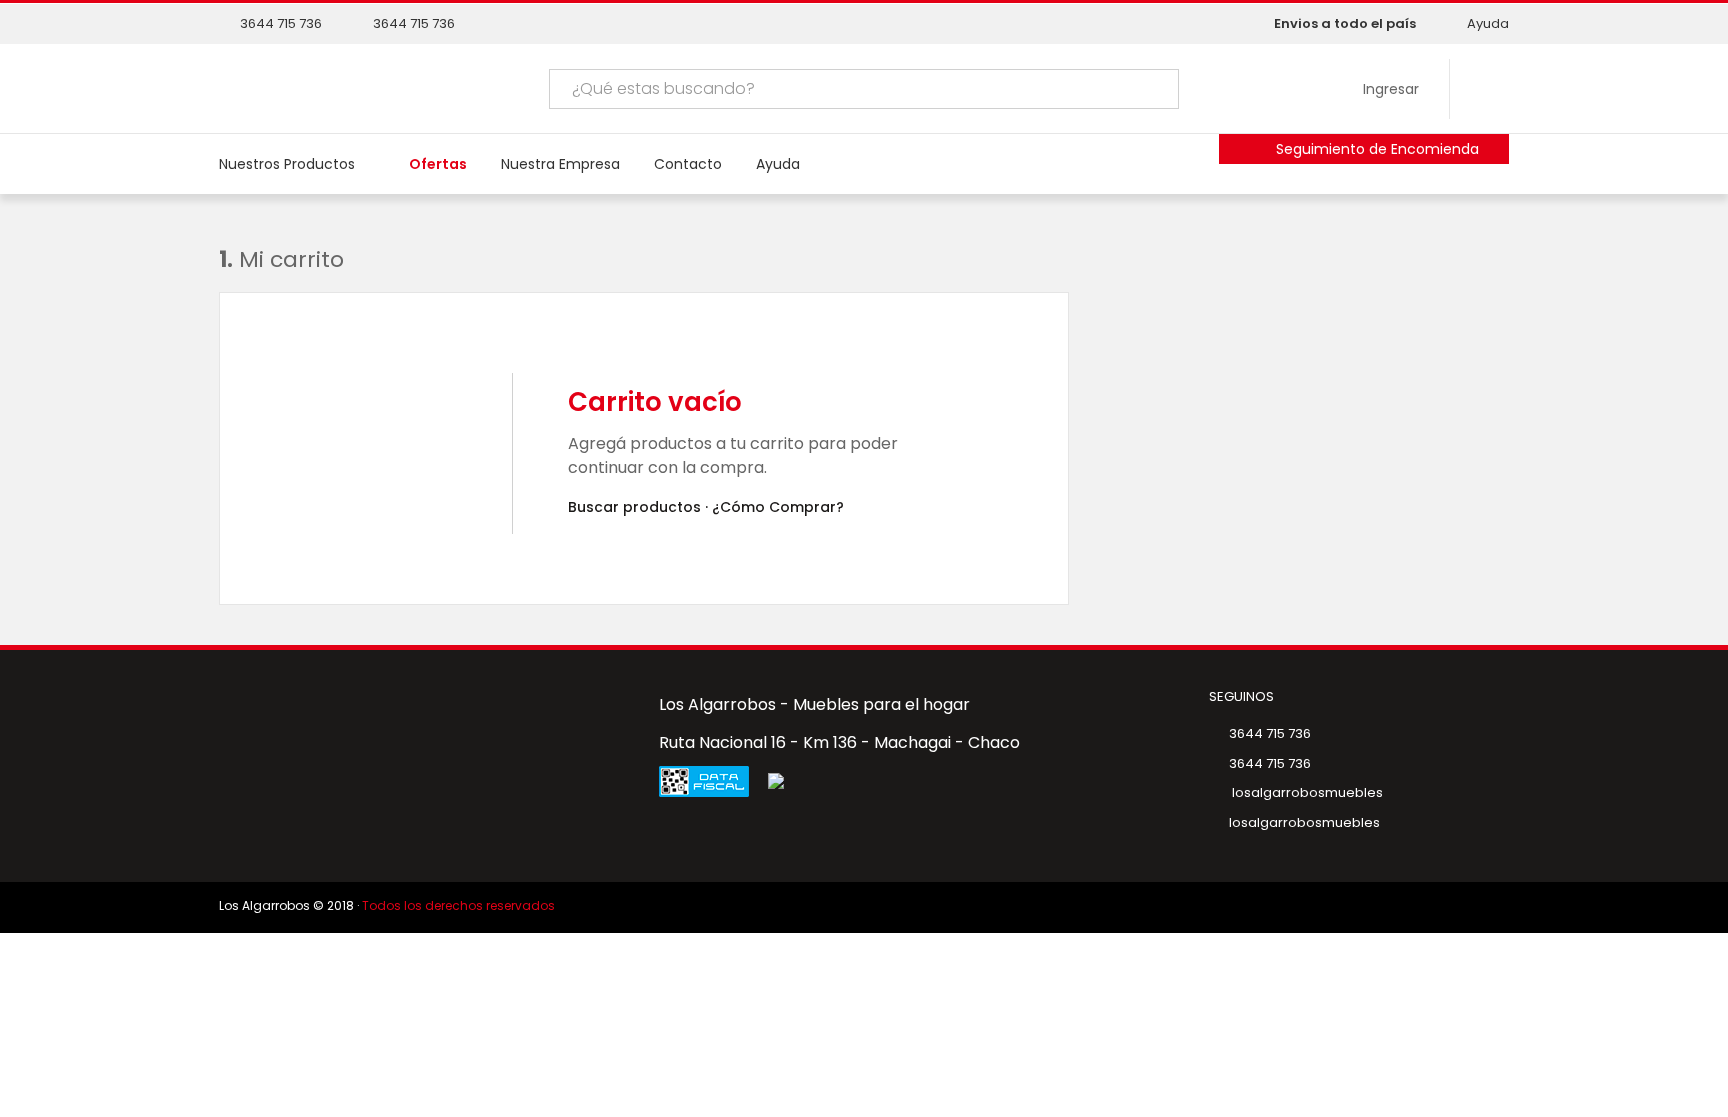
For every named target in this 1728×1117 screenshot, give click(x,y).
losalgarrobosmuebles (1306, 792)
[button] (1128, 89)
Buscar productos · (638, 507)
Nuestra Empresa (560, 164)
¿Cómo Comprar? (778, 507)
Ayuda (1488, 23)
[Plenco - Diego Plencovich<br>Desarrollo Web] (1463, 907)
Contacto (688, 164)
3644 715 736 (281, 23)
